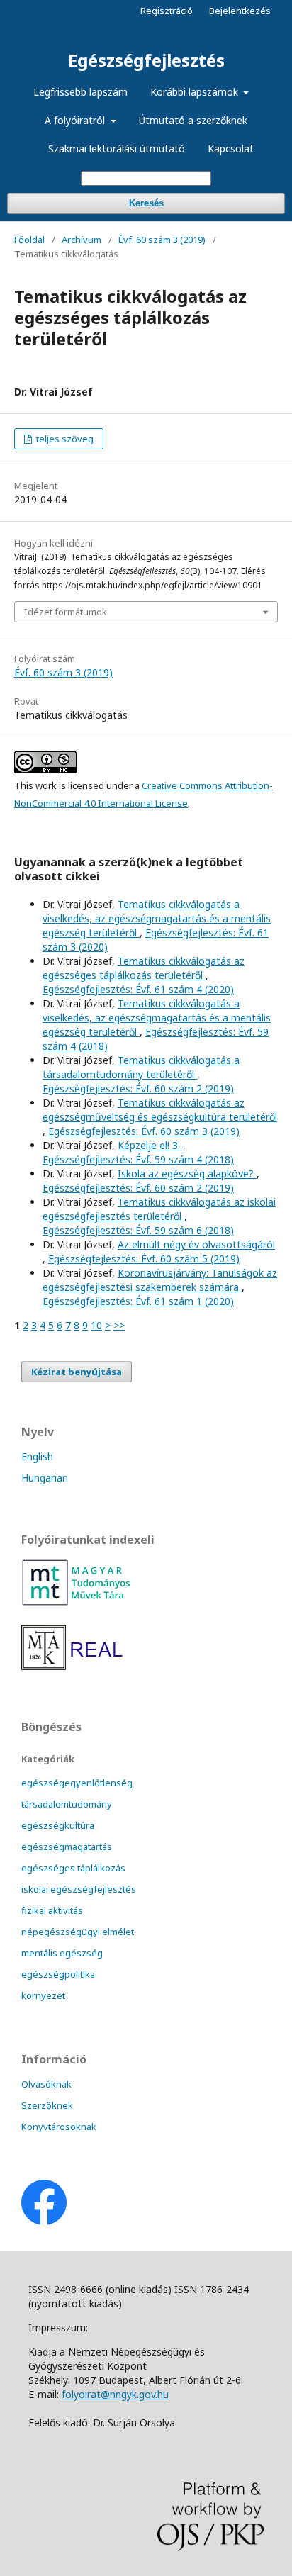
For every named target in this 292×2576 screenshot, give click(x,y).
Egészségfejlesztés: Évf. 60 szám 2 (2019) (138, 1088)
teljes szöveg (64, 439)
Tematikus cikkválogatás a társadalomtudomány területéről (141, 1067)
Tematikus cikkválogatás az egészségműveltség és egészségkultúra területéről (160, 1110)
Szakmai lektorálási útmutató (117, 149)
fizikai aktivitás (52, 1910)
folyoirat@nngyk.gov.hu (115, 2394)
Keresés (146, 203)
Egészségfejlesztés (146, 60)
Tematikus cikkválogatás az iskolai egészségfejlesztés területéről (159, 1209)
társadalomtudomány (67, 1804)
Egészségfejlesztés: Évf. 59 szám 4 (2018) (138, 1159)
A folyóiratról (76, 120)
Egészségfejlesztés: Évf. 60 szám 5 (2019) (144, 1259)
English (37, 1456)
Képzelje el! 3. (150, 1145)
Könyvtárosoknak (59, 2127)
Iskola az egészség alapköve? (187, 1174)
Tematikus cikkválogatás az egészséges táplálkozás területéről (144, 968)
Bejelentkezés (240, 11)
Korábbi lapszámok (196, 92)
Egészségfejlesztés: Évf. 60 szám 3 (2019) (144, 1131)
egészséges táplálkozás (73, 1868)
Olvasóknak (46, 2084)
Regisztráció (167, 11)
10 (96, 1325)
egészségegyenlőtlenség (77, 1783)
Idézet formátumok (66, 612)
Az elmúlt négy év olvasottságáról (196, 1244)
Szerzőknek (47, 2105)
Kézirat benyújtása (77, 1372)
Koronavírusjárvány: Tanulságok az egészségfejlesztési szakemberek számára (160, 1280)
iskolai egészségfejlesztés (79, 1889)
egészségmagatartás (67, 1847)
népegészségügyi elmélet (78, 1932)
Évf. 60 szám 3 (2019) (162, 240)
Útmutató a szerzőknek (193, 120)
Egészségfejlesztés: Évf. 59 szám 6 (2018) (138, 1230)
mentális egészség (62, 1953)
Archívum (82, 240)
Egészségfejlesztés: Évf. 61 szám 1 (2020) (138, 1301)
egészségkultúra (58, 1825)
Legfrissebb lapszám (80, 92)
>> (119, 1325)
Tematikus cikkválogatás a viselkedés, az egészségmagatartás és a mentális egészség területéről (157, 918)
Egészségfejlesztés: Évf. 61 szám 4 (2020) (138, 989)
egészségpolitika (58, 1974)
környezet (43, 1995)
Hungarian (45, 1478)
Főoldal (29, 240)
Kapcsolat (231, 149)
